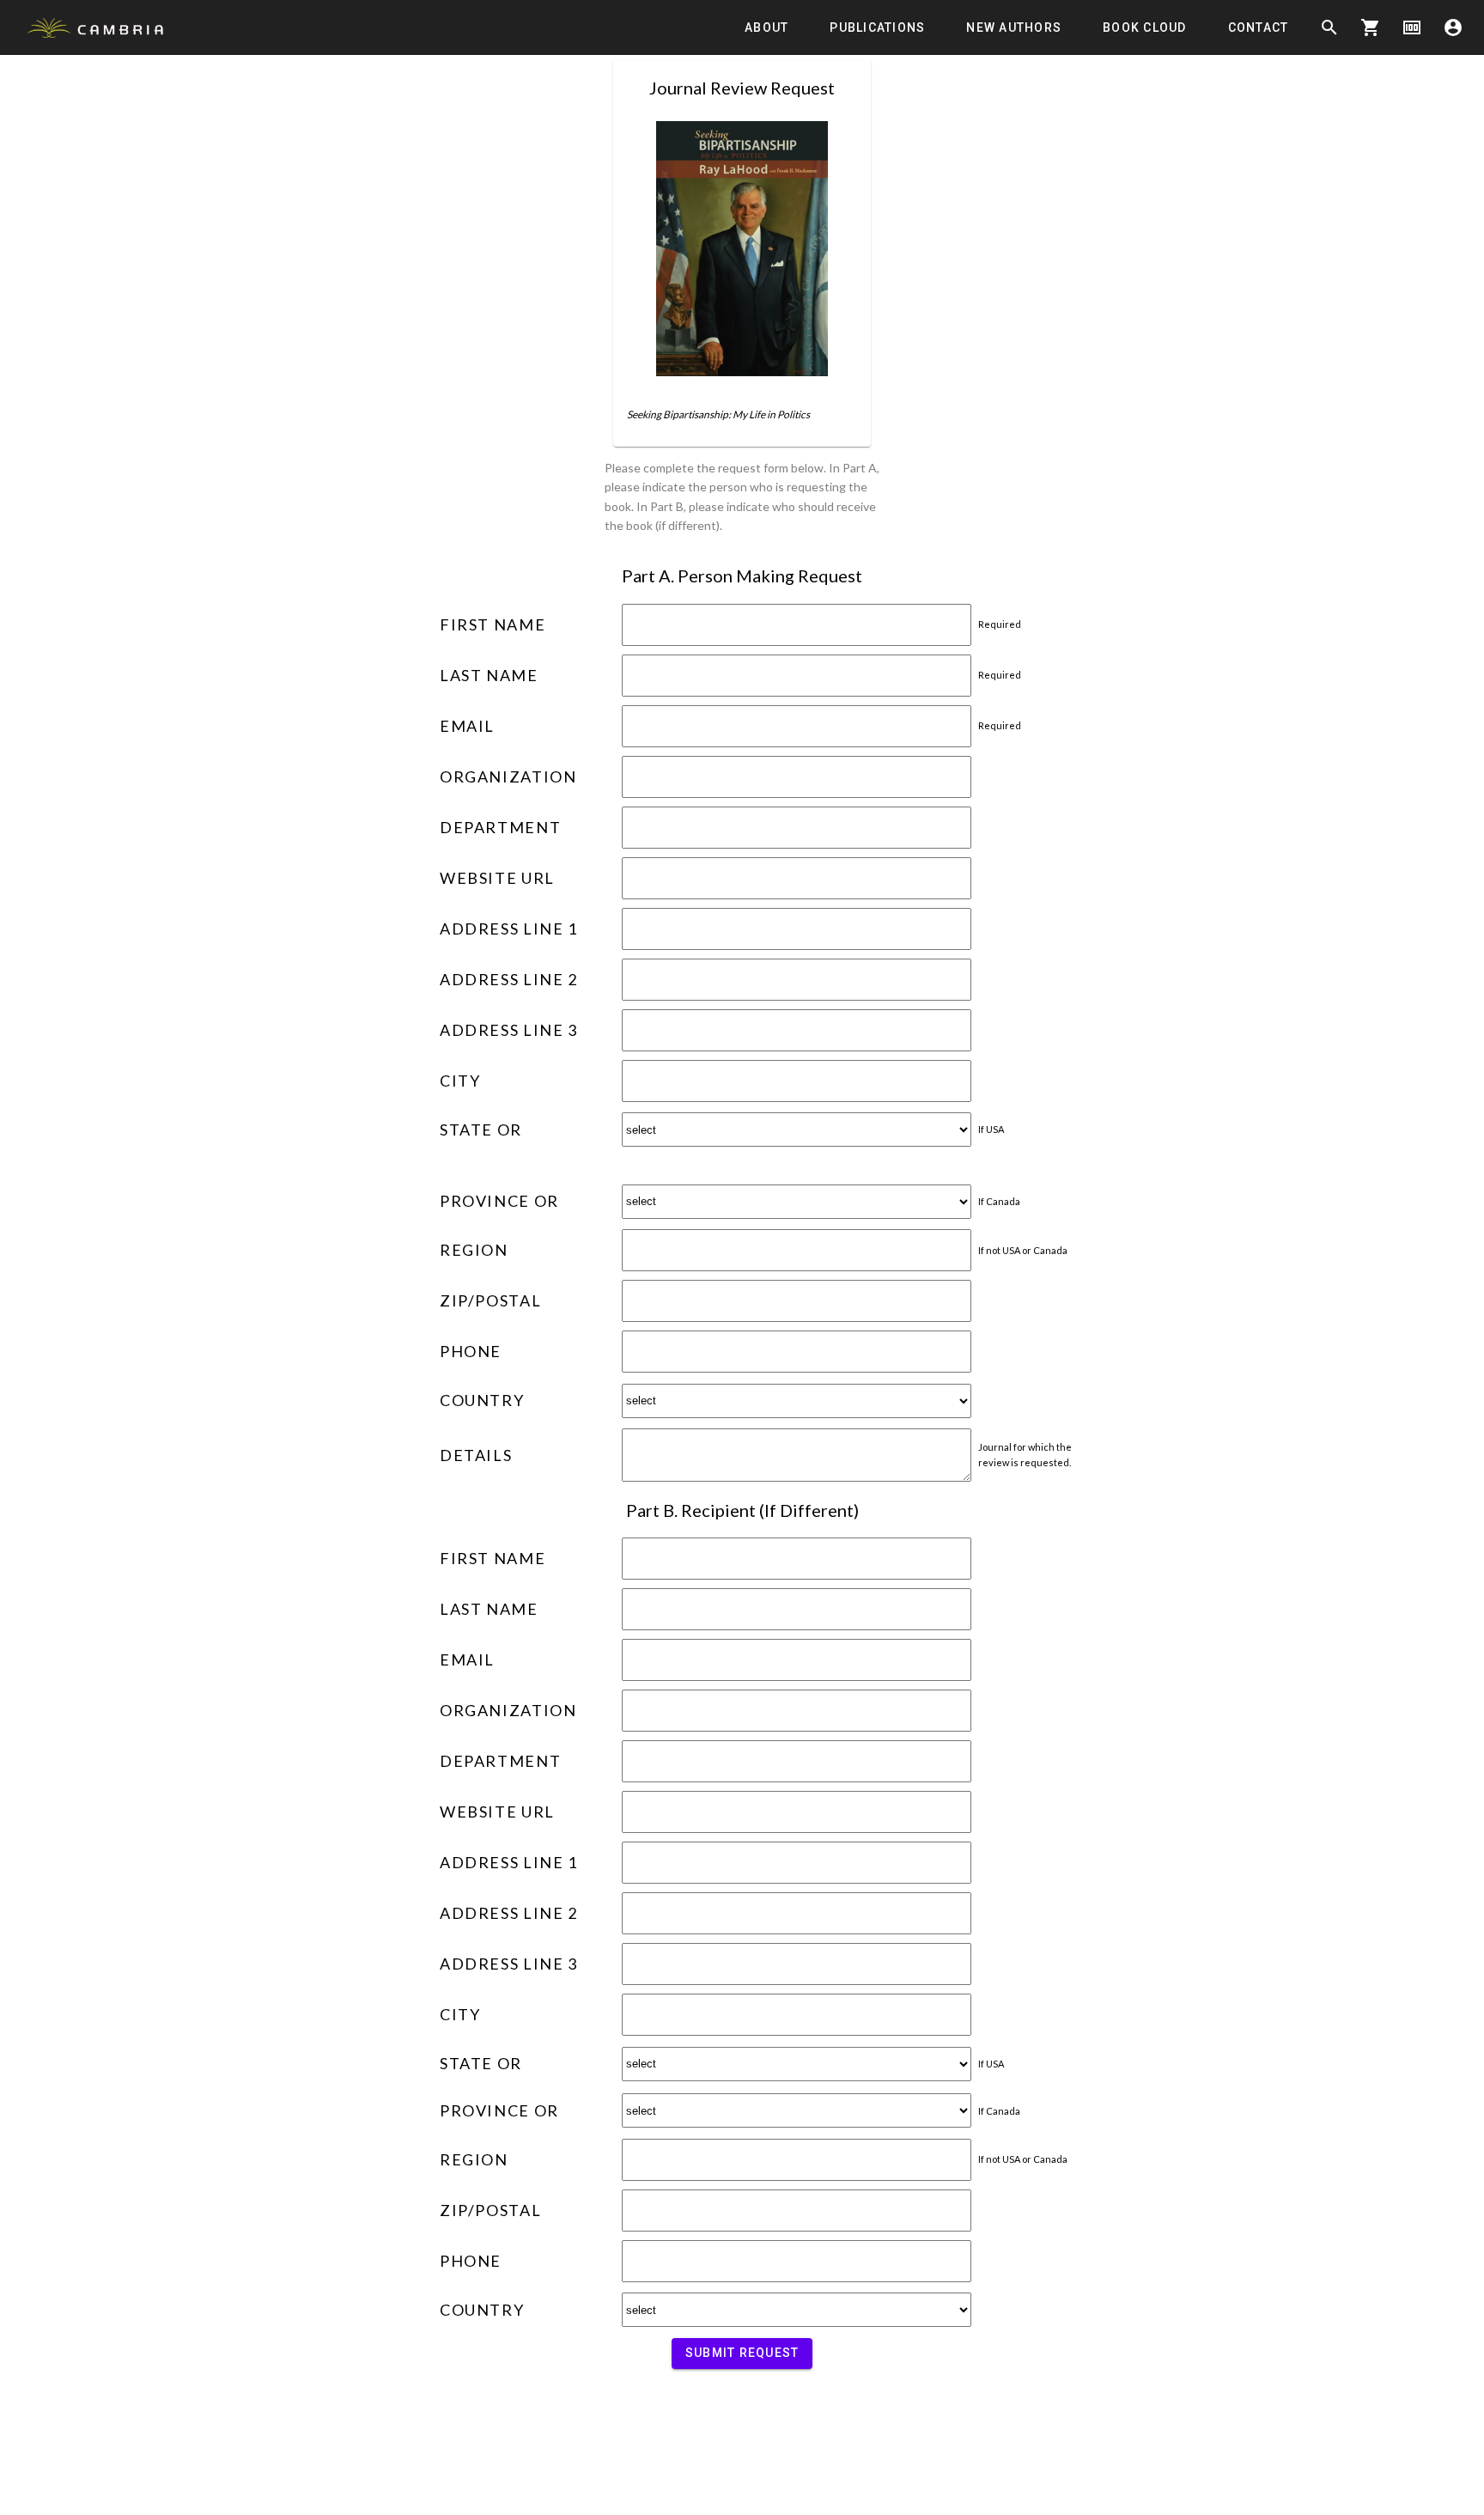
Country (482, 1400)
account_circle (1453, 27)
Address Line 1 (509, 929)
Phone (471, 1351)
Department (500, 827)
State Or (481, 1130)
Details (476, 1455)
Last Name (489, 675)
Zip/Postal (490, 1300)
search (1329, 27)
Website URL (497, 878)
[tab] (766, 27)
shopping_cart (1371, 27)
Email (467, 726)
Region (474, 1250)
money (1412, 27)
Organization (508, 776)
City (460, 1081)
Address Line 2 (509, 979)
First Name (493, 624)
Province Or (499, 1201)
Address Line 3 (509, 1030)
